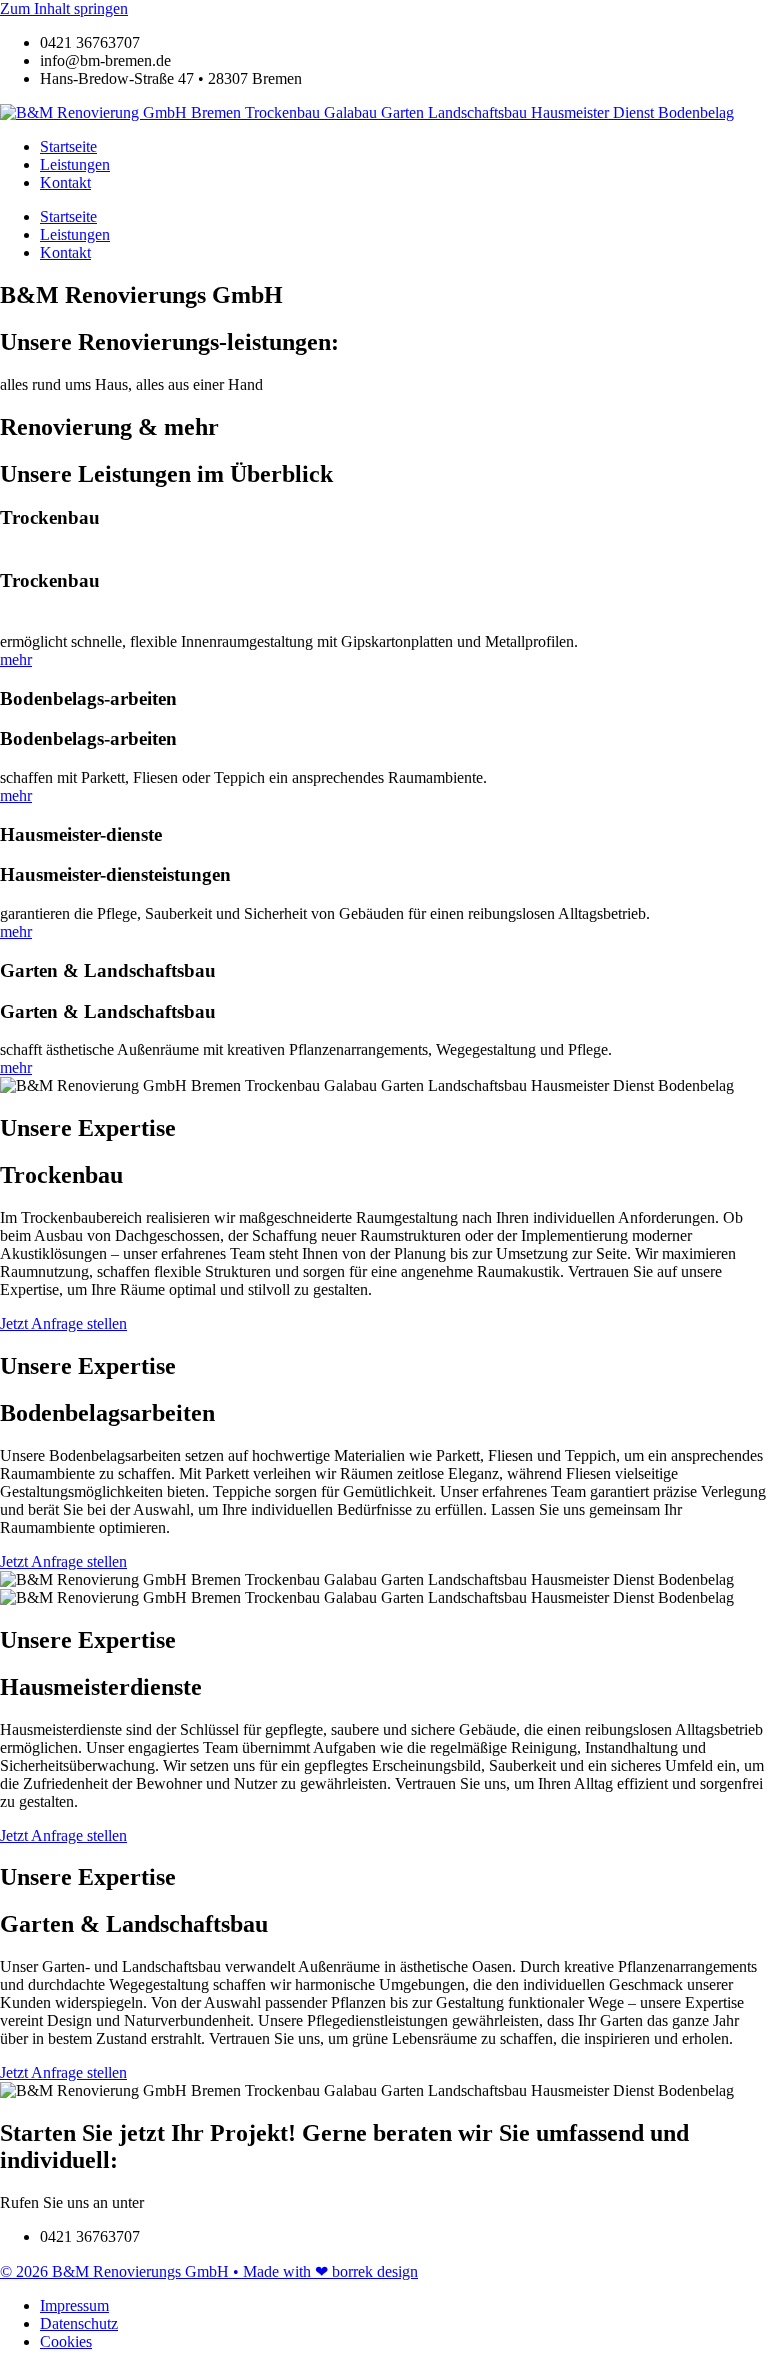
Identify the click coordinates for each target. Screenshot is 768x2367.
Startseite (68, 146)
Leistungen (75, 164)
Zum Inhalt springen (64, 8)
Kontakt (65, 182)
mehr (16, 659)
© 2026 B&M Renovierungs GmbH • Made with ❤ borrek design (209, 2271)
